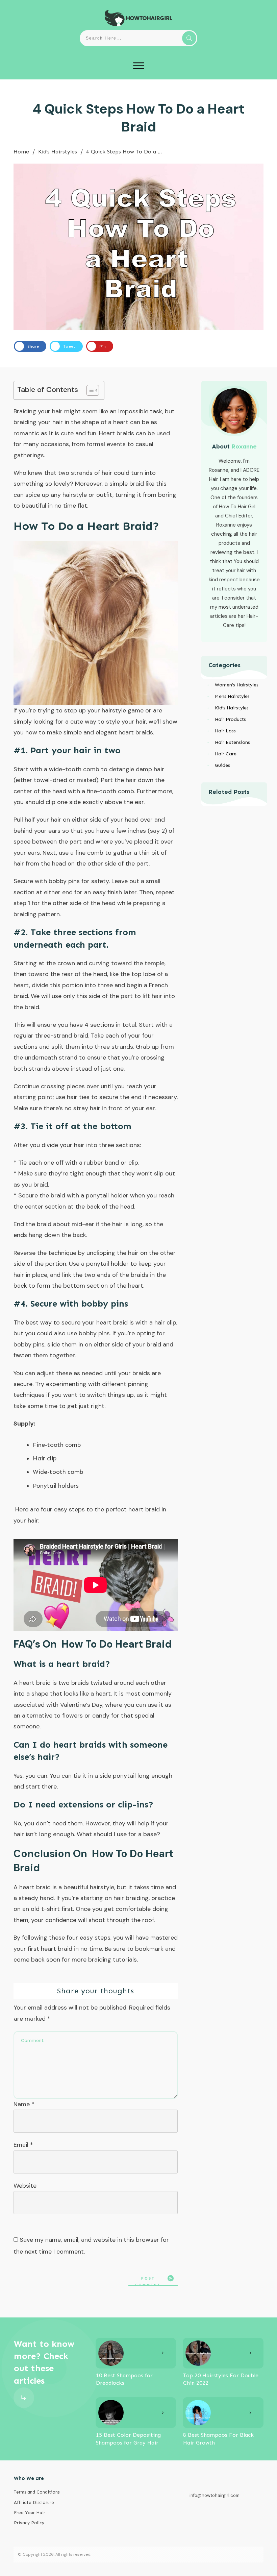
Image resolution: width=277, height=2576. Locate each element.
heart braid (144, 1509)
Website (25, 2186)
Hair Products (230, 719)
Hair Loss (225, 731)
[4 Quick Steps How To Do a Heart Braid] (138, 247)
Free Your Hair (30, 2513)
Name (24, 2104)
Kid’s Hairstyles (232, 708)
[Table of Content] (93, 390)
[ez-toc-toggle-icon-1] (89, 390)
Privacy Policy (29, 2523)
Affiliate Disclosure (34, 2502)
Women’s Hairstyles (237, 685)
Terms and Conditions (37, 2492)
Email (23, 2145)
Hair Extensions (232, 742)
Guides (222, 765)
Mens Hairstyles (232, 696)
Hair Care (226, 754)
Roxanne (244, 446)
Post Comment (148, 2281)
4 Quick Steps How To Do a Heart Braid (138, 118)
